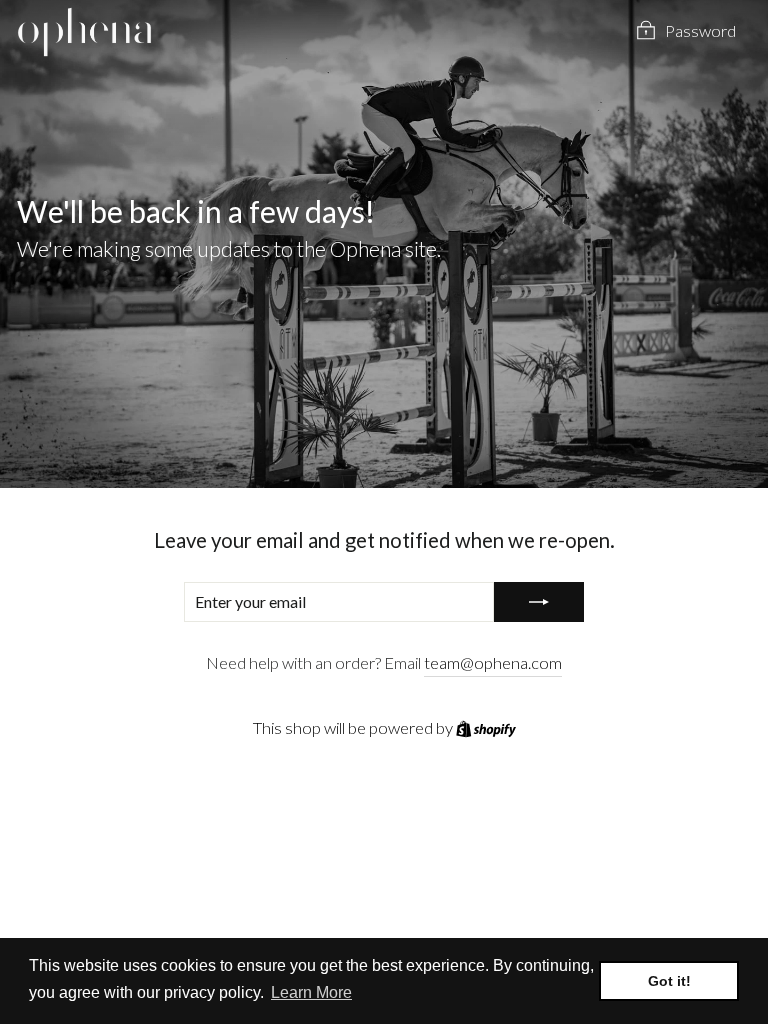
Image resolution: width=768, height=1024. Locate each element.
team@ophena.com (493, 663)
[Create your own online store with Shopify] (486, 728)
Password (700, 31)
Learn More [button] (311, 992)
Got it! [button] (669, 981)
